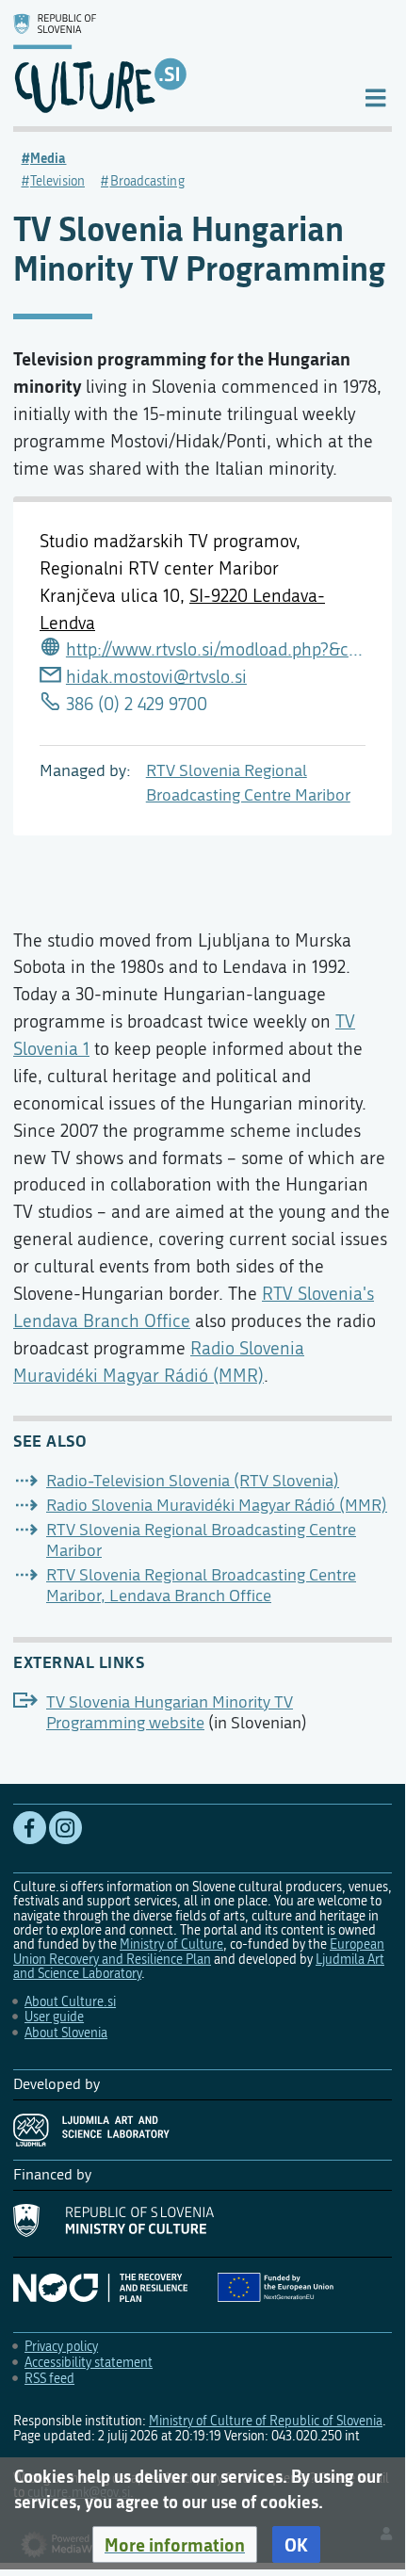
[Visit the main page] (173, 63)
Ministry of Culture (171, 1944)
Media (49, 158)
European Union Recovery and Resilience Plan (199, 1952)
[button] (175, 2545)
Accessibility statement (89, 2363)
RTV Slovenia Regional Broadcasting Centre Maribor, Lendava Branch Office (201, 1586)
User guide (54, 2017)
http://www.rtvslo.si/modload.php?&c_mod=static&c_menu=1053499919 (216, 649)
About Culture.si (70, 2002)
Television (57, 181)
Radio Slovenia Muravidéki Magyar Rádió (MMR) (217, 1506)
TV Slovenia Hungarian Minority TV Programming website (170, 1713)
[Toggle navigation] (375, 97)
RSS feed (49, 2379)
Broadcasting (147, 181)
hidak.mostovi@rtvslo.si (156, 677)
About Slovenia (66, 2033)
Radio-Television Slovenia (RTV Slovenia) (193, 1481)
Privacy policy (61, 2347)
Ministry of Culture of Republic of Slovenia (266, 2421)
